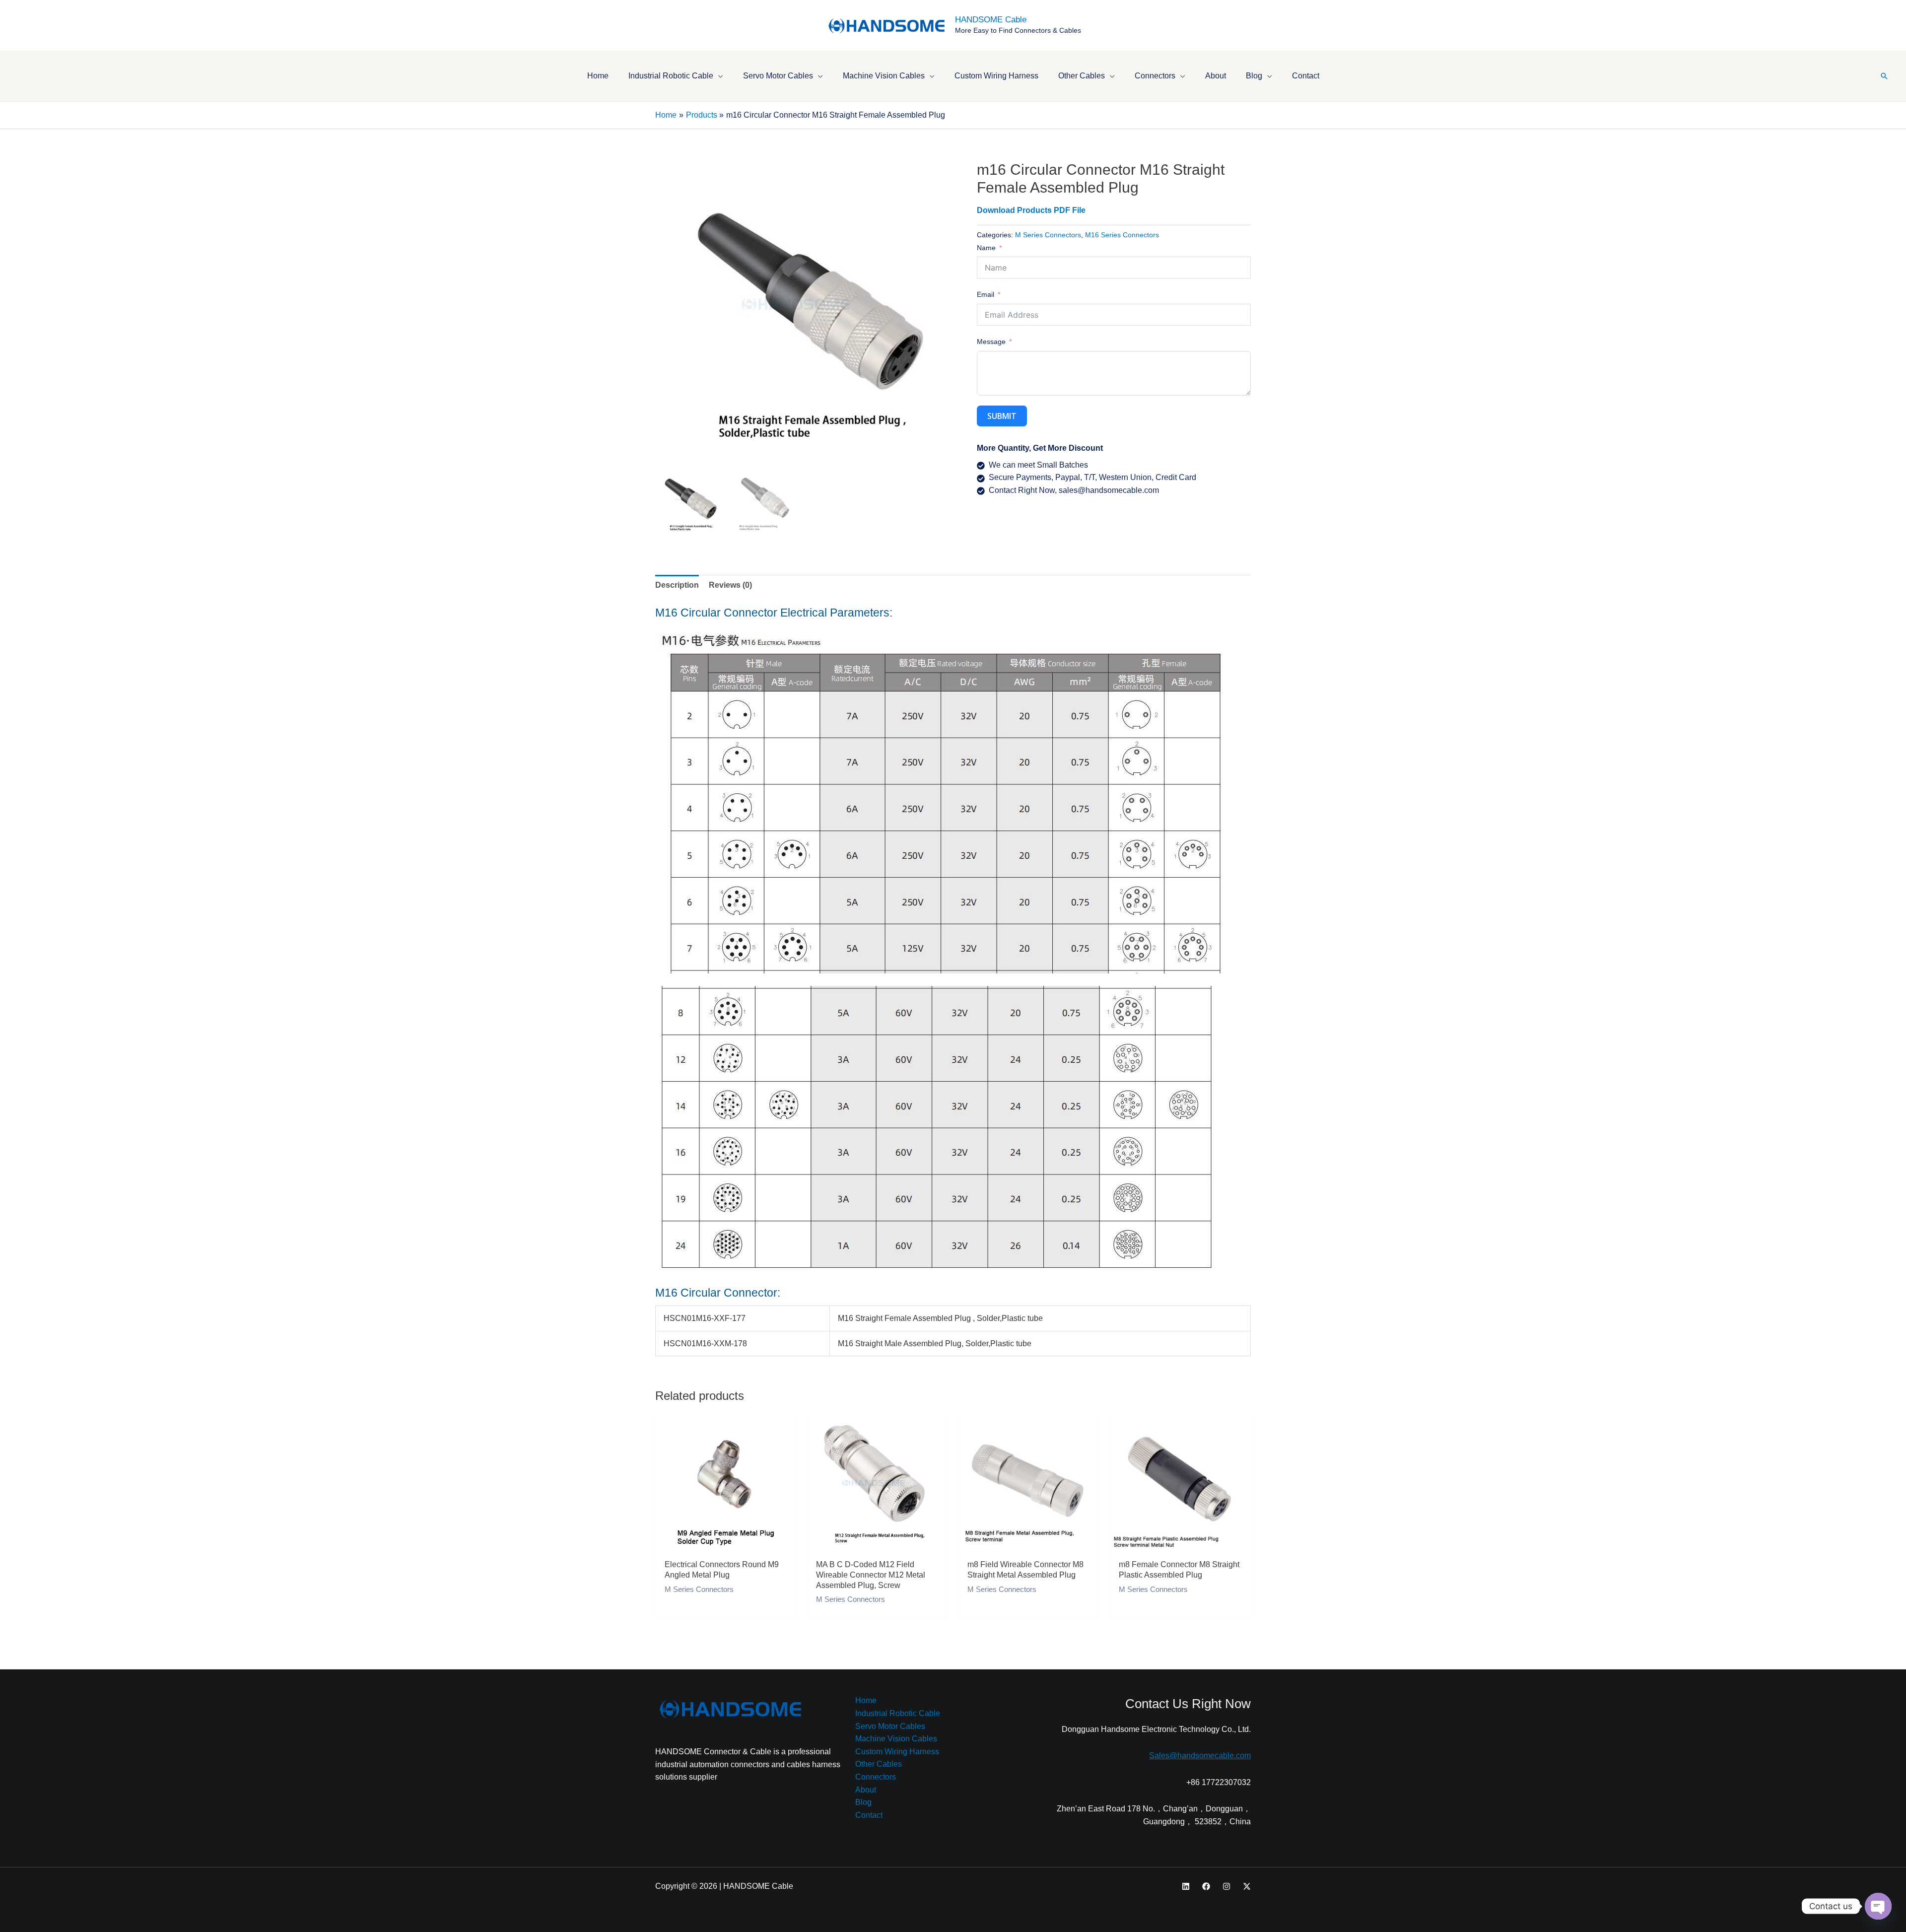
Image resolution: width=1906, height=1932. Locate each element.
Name (986, 248)
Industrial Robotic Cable (898, 1713)
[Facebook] (1206, 1886)
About (866, 1790)
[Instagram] (1226, 1886)
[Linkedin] (1186, 1886)
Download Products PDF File (1031, 210)
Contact (869, 1815)
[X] (1247, 1886)
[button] (718, 76)
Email (986, 294)
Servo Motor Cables (890, 1726)
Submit (1002, 416)
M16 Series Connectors (1122, 235)
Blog (863, 1802)
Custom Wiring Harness (897, 1752)
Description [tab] (677, 585)
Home (866, 1700)
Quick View (726, 1544)
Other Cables (879, 1764)
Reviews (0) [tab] (730, 585)
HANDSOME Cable (991, 20)
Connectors (876, 1777)
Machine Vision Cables (896, 1739)
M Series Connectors (1048, 235)
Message (991, 342)
